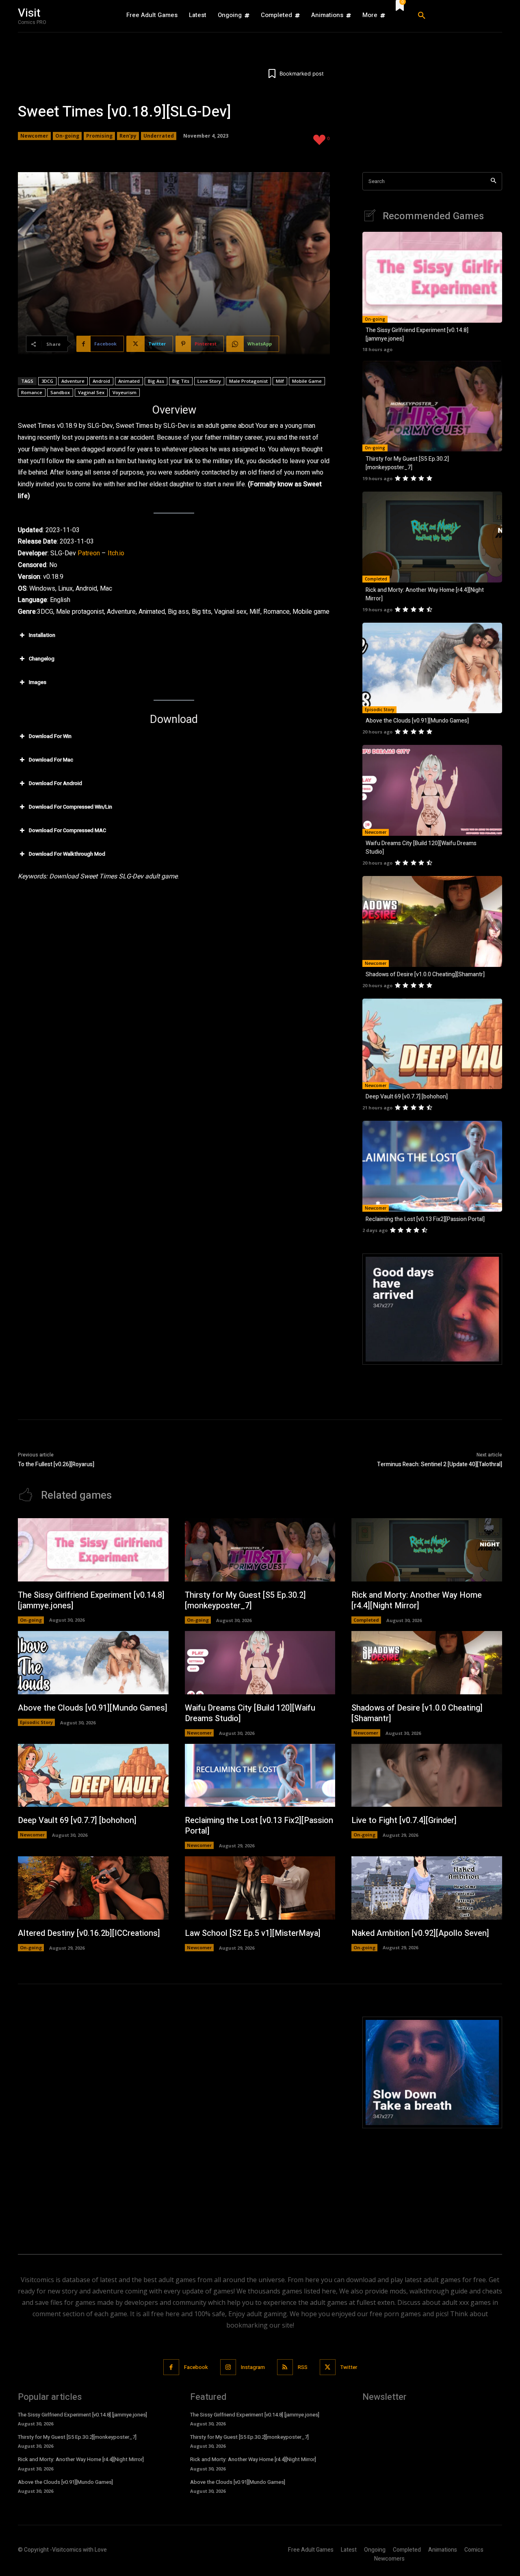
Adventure (73, 381)
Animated (129, 381)
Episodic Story (379, 710)
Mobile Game (307, 381)
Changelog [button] (42, 659)
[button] (457, 16)
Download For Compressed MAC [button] (67, 830)
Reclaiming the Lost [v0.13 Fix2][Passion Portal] (425, 1219)
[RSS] (285, 2367)
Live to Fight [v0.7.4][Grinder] (404, 1820)
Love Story (209, 381)
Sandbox (60, 392)
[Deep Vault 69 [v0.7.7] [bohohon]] (432, 1044)
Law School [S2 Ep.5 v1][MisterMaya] (253, 1933)
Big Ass (156, 381)
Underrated (159, 136)
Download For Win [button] (50, 736)
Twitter (349, 2367)
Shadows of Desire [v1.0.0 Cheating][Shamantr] (425, 974)
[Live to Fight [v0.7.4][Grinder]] (427, 1776)
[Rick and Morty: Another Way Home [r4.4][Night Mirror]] (432, 537)
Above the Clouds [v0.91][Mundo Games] (417, 721)
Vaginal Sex (91, 392)
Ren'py (128, 136)
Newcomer (34, 136)
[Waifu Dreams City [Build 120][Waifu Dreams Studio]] (432, 790)
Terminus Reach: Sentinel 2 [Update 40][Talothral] (440, 1464)
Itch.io (116, 553)
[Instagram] (228, 2367)
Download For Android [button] (55, 783)
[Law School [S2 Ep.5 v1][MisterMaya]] (260, 1888)
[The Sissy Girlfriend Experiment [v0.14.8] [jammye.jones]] (432, 277)
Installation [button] (42, 635)
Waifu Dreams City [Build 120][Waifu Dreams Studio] (250, 1713)
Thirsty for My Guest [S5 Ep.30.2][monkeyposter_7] (407, 463)
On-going (67, 136)
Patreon (89, 553)
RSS (303, 2367)
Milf (280, 381)
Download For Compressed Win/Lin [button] (70, 807)
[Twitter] (328, 2367)
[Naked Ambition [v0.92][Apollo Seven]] (427, 1888)
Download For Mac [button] (51, 760)
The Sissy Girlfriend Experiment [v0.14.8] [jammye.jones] (91, 1600)
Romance (32, 392)
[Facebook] (171, 2367)
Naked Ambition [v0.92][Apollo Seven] (420, 1933)
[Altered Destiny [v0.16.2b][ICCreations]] (93, 1888)
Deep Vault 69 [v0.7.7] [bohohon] (407, 1097)
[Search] (493, 181)
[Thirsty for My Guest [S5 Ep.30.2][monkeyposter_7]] (432, 406)
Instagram (253, 2367)
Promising (99, 136)
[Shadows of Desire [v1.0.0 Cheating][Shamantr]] (432, 921)
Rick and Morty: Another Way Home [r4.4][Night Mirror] (417, 1600)
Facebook (196, 2367)
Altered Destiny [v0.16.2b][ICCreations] (89, 1933)
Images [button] (38, 682)
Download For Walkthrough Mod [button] (67, 854)
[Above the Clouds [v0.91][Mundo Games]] (432, 668)
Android (101, 381)
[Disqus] (174, 2118)
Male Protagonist (248, 381)
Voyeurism (125, 392)
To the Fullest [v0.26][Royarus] (56, 1464)
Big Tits (181, 381)
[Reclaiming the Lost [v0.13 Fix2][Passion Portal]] (432, 1166)
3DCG (47, 381)
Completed (376, 579)
